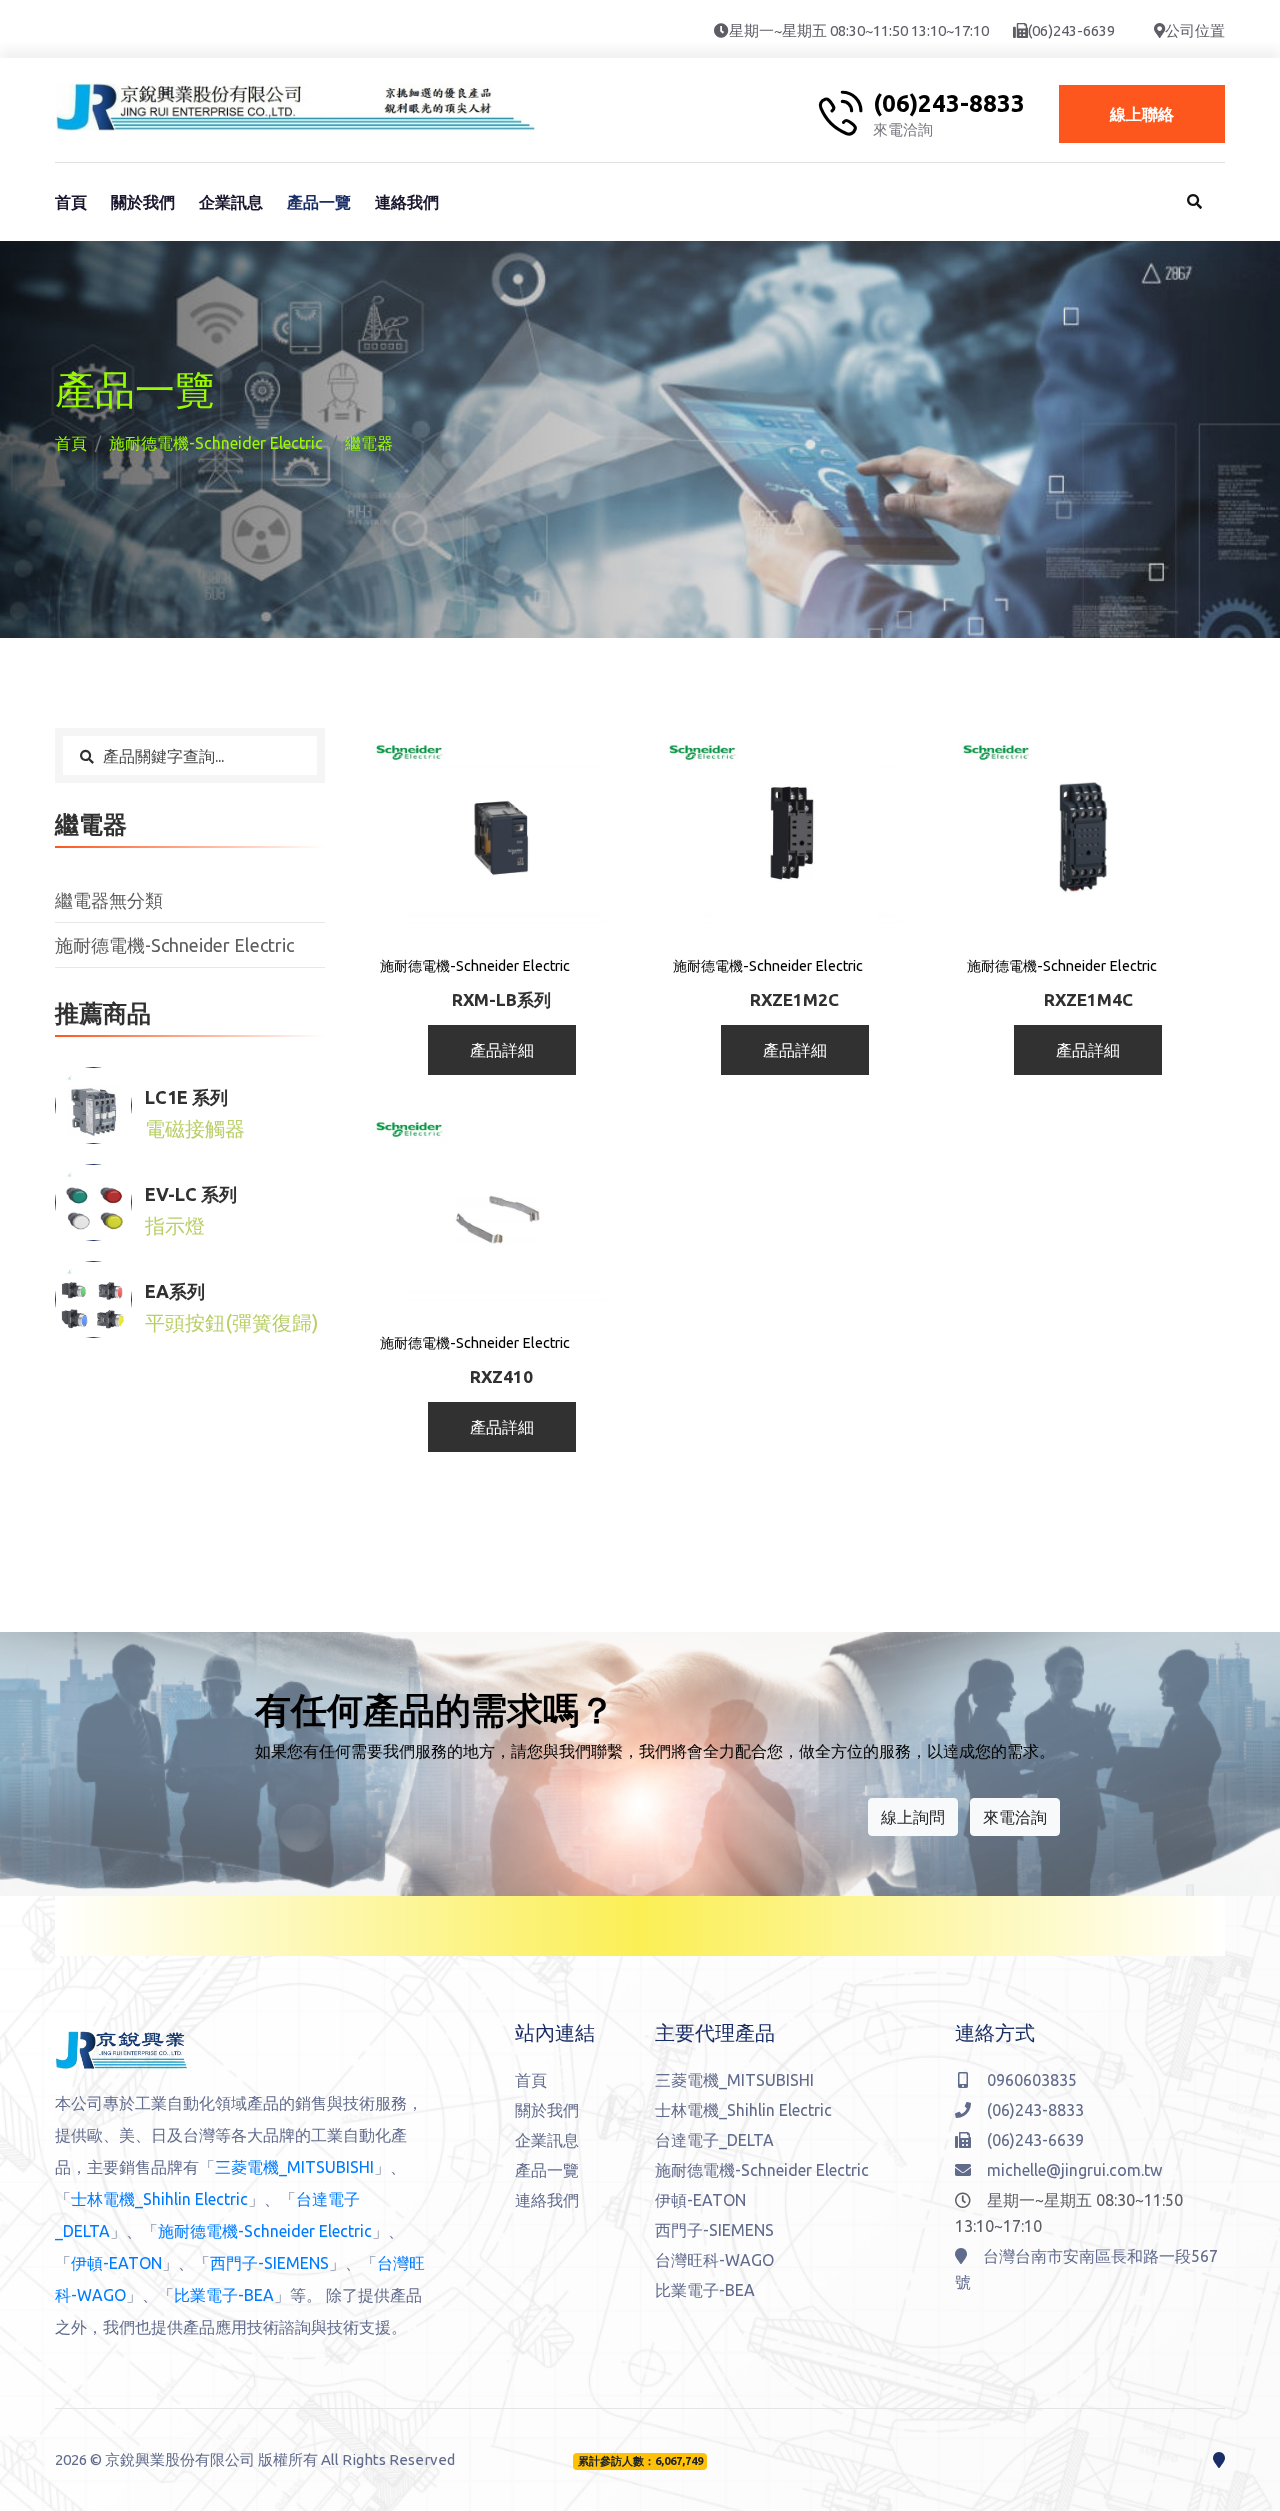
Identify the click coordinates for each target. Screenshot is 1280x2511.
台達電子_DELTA (714, 2140)
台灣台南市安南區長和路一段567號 (1086, 2269)
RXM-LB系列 (501, 999)
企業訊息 (231, 202)
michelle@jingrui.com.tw (1074, 2170)
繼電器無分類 (109, 900)
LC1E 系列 (186, 1097)
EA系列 (175, 1291)
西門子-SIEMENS (269, 2263)
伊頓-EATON (116, 2263)
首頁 (71, 202)
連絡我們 (407, 202)
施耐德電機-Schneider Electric (216, 443)
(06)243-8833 (949, 104)
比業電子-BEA (224, 2295)
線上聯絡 (1142, 114)
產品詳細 (502, 1050)
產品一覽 (319, 202)
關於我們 (143, 202)
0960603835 (1032, 2080)
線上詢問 (913, 1817)
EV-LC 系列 (191, 1194)
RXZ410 (501, 1376)
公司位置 (1195, 30)
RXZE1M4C (1088, 999)
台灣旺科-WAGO (714, 2260)
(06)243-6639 (1071, 30)
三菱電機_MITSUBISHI (294, 2167)
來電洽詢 (1015, 1817)
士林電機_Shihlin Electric (159, 2199)
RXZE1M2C (794, 999)
